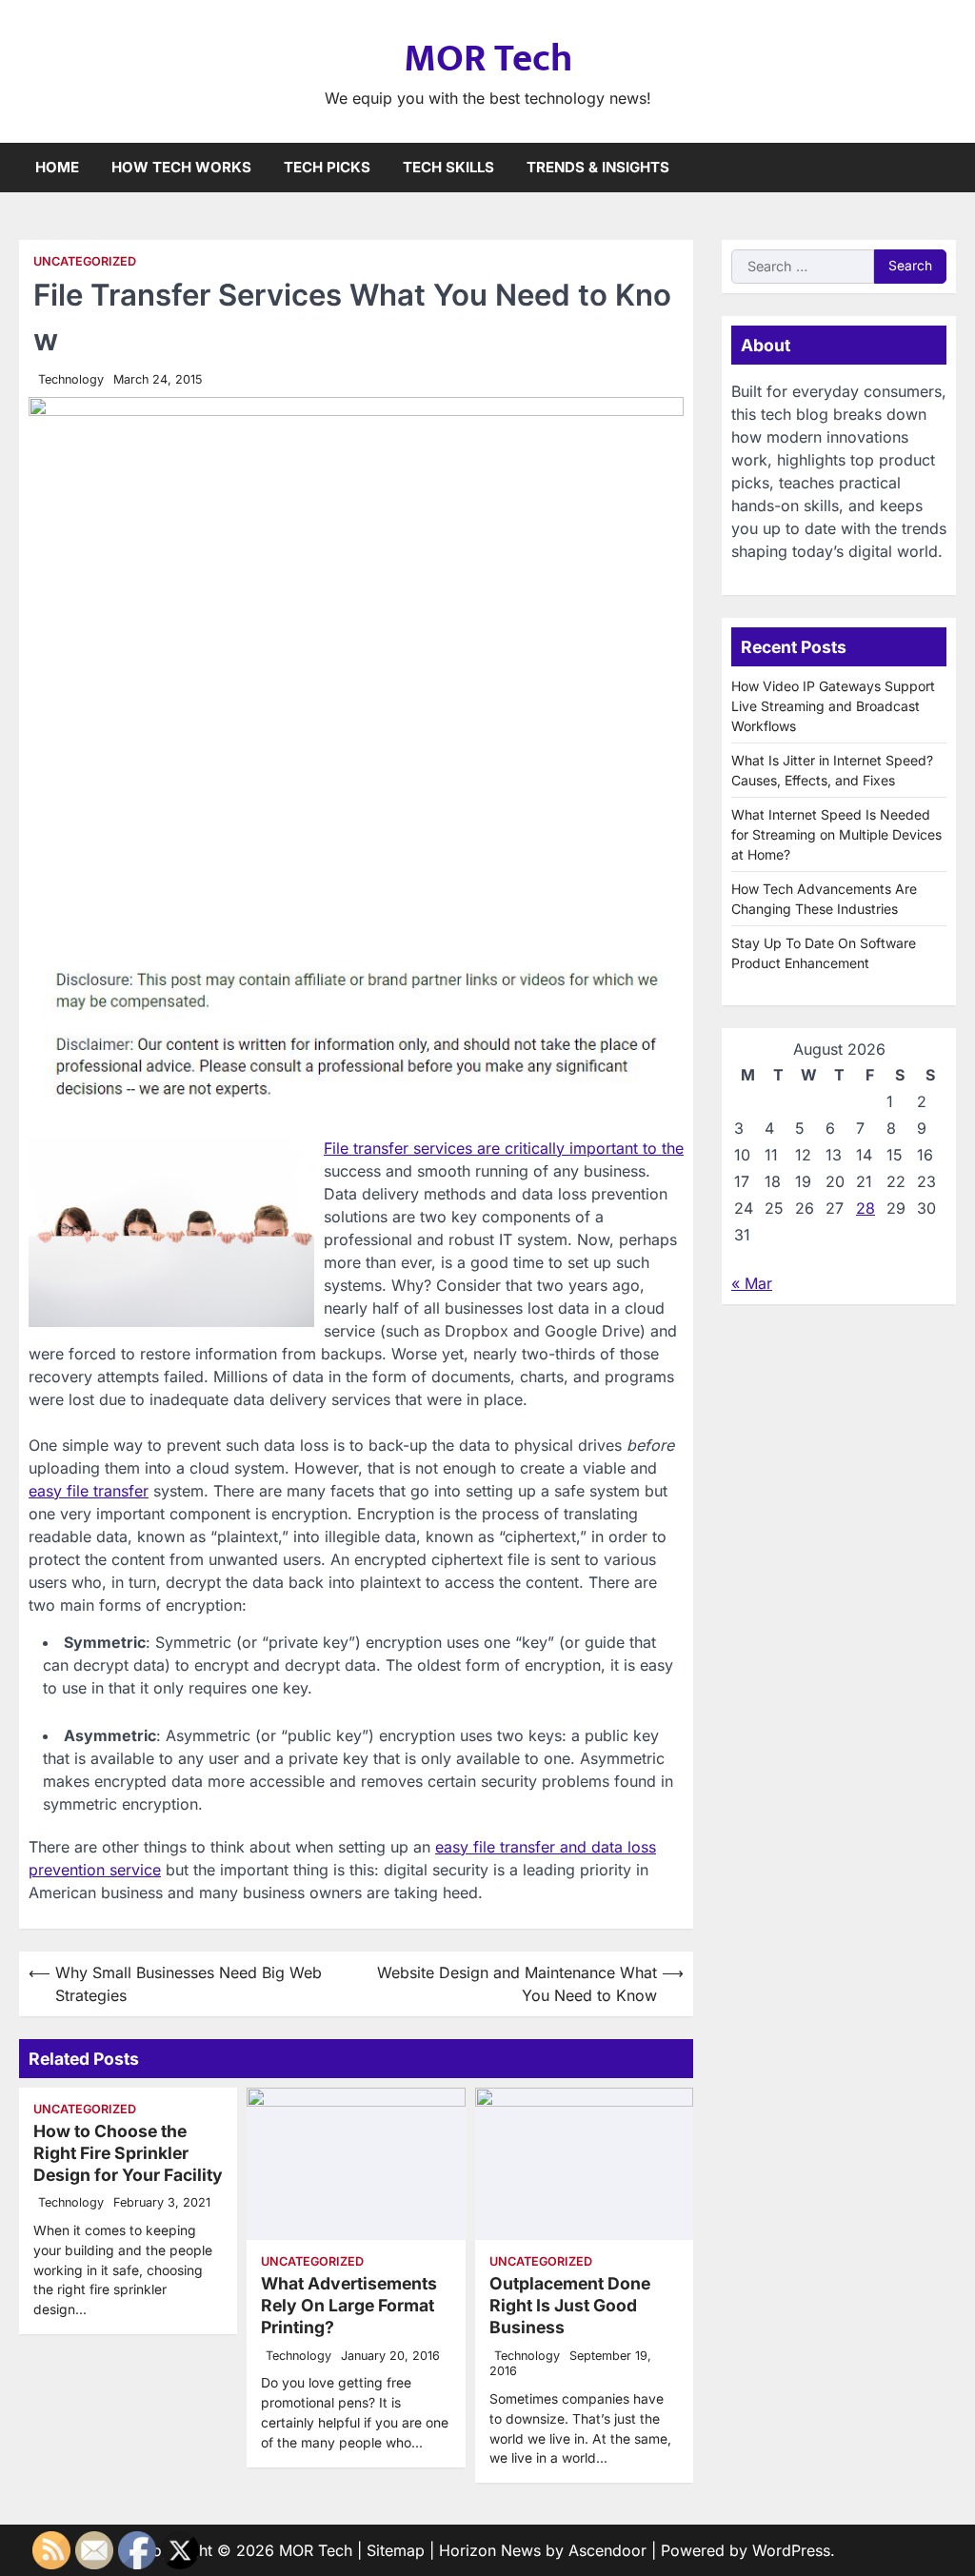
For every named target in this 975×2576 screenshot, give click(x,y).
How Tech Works (181, 167)
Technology (71, 379)
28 (866, 1208)
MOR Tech (488, 59)
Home (57, 167)
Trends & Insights (598, 167)
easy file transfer (89, 1491)
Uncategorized (85, 261)
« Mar (752, 1283)
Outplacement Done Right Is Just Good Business (570, 2305)
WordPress (791, 2550)
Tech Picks (327, 167)
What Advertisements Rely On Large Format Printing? (349, 2305)
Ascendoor (607, 2550)
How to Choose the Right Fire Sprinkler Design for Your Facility (128, 2153)
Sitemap (396, 2550)
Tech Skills (448, 167)
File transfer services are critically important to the (504, 1148)
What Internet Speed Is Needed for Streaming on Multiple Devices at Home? (836, 834)
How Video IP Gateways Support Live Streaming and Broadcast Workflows (833, 706)
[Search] (942, 168)
